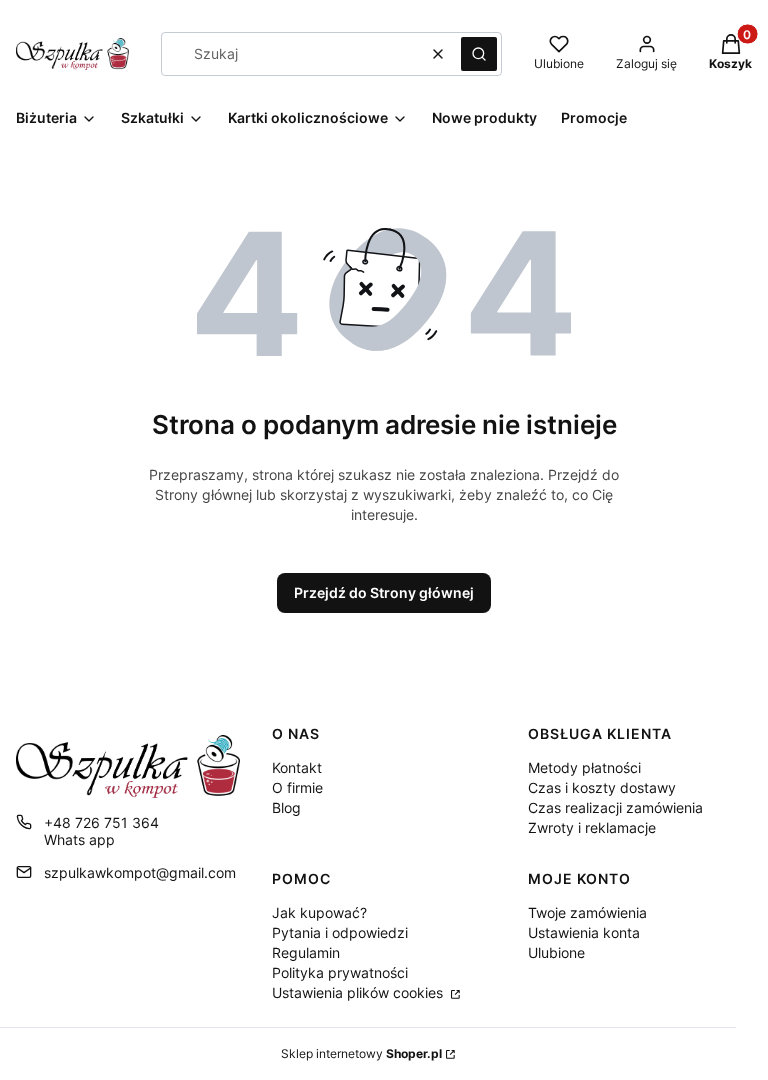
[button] (479, 54)
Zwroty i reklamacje (592, 827)
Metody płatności (584, 767)
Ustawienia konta (584, 932)
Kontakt (297, 767)
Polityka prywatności (340, 972)
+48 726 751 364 (101, 822)
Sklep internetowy (361, 1053)
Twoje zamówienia (587, 912)
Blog (286, 807)
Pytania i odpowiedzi (340, 932)
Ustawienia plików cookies (359, 992)
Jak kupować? (319, 912)
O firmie (297, 787)
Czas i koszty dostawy (602, 787)
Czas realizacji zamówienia (615, 807)
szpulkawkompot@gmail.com (140, 872)
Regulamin (306, 952)
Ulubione (556, 952)
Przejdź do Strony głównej (384, 592)
